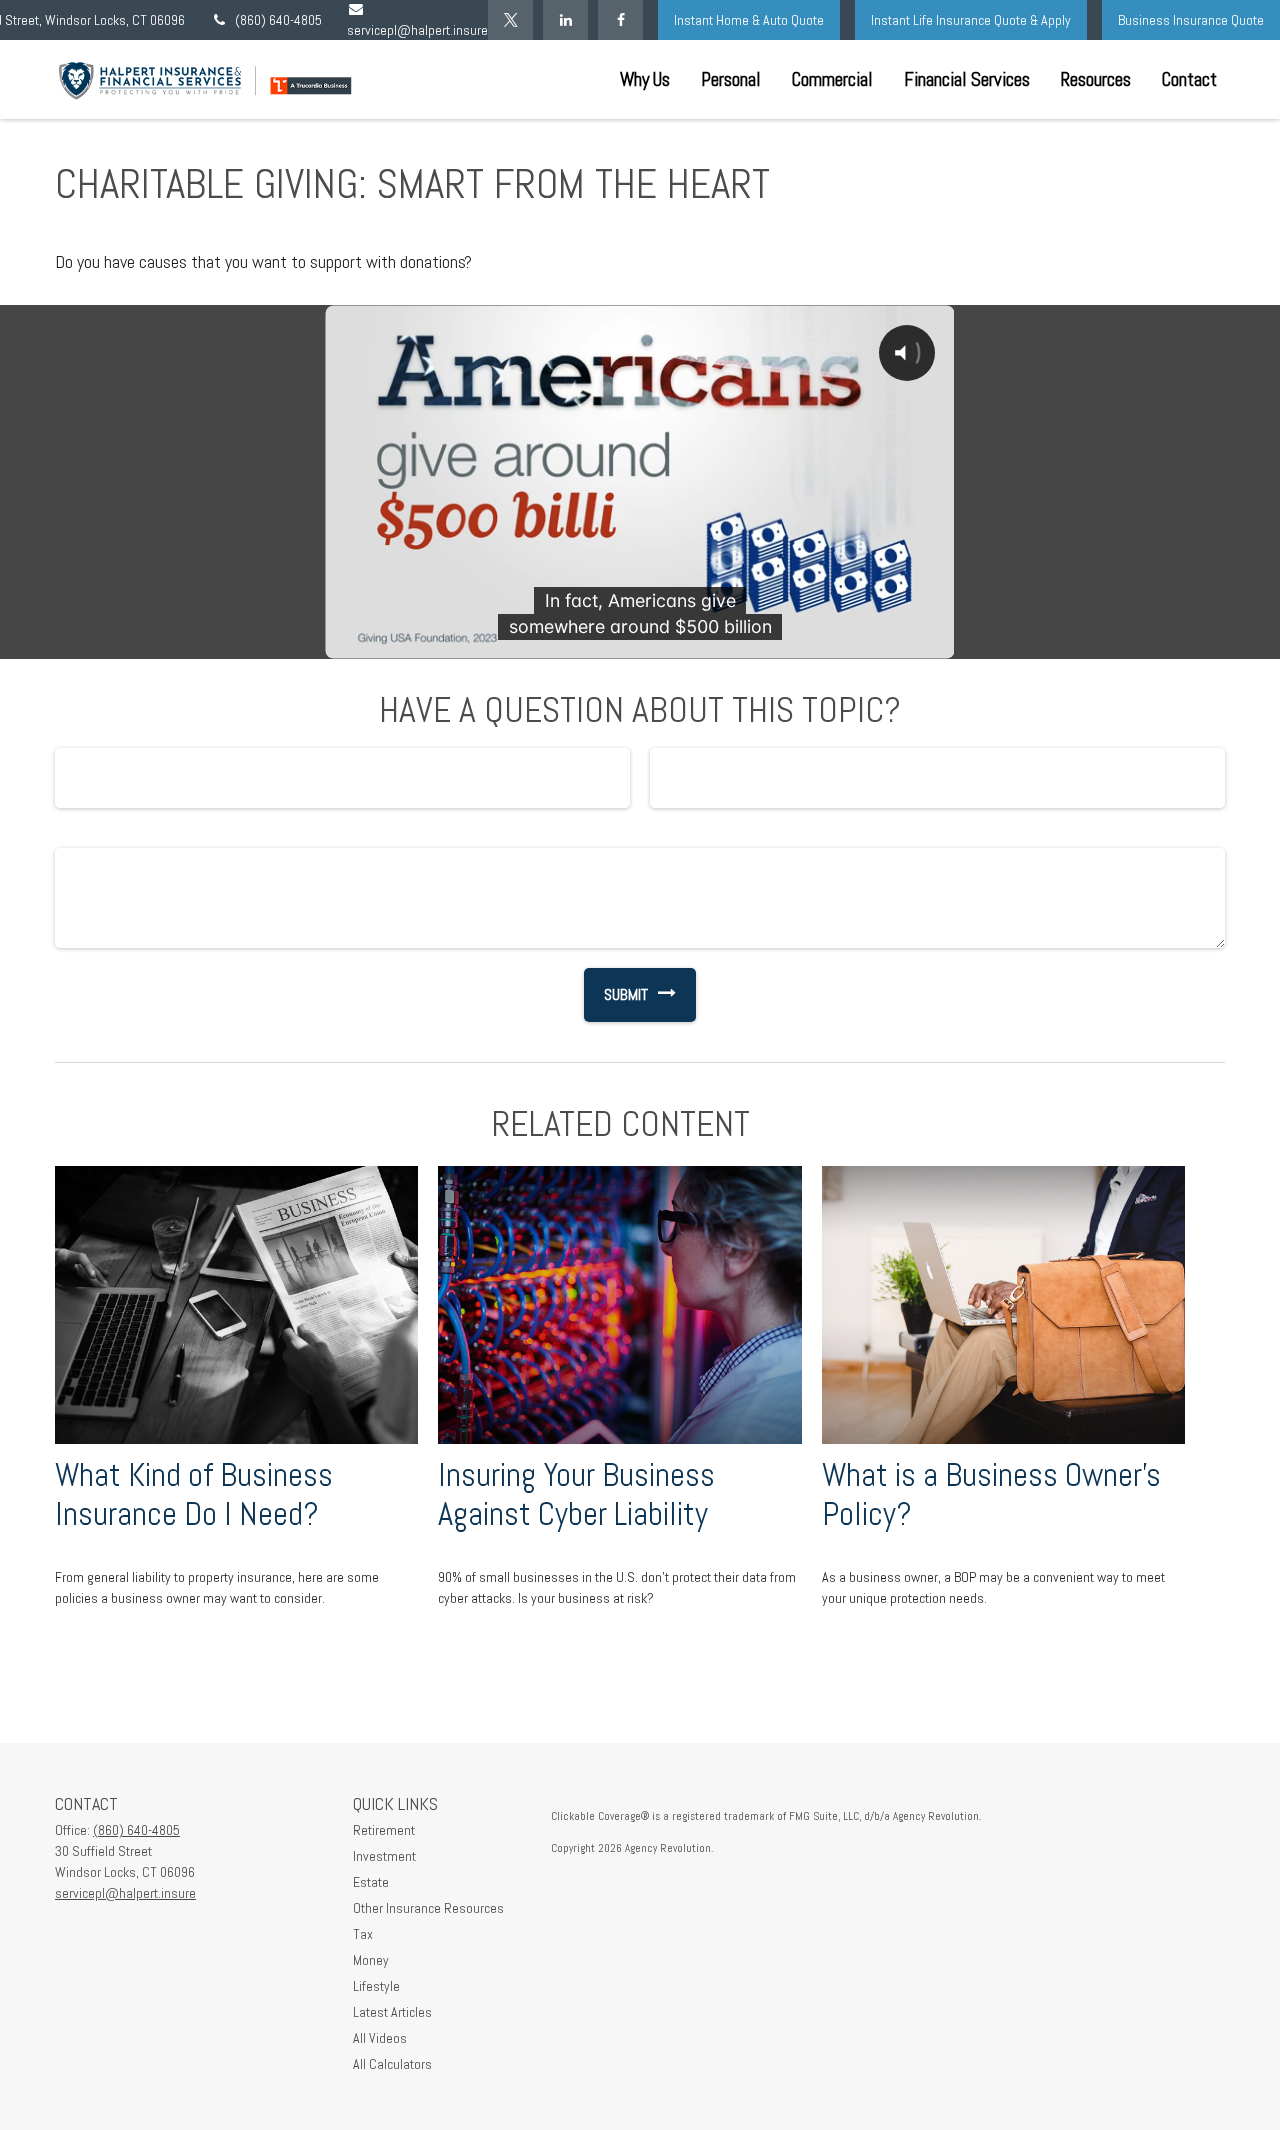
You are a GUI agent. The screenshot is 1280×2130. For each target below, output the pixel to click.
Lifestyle (376, 1986)
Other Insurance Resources (428, 1908)
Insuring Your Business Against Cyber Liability (576, 1494)
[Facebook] (620, 20)
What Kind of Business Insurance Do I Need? (194, 1494)
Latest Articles (392, 2012)
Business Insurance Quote (1191, 20)
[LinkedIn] (565, 20)
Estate (371, 1882)
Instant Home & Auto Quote (749, 20)
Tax (363, 1934)
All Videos (380, 2038)
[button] (645, 79)
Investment (384, 1856)
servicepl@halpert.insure (125, 1893)
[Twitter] (510, 20)
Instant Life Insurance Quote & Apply (971, 20)
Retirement (384, 1830)
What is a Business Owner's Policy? (991, 1494)
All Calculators (392, 2064)
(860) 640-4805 (278, 20)
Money (371, 1960)
